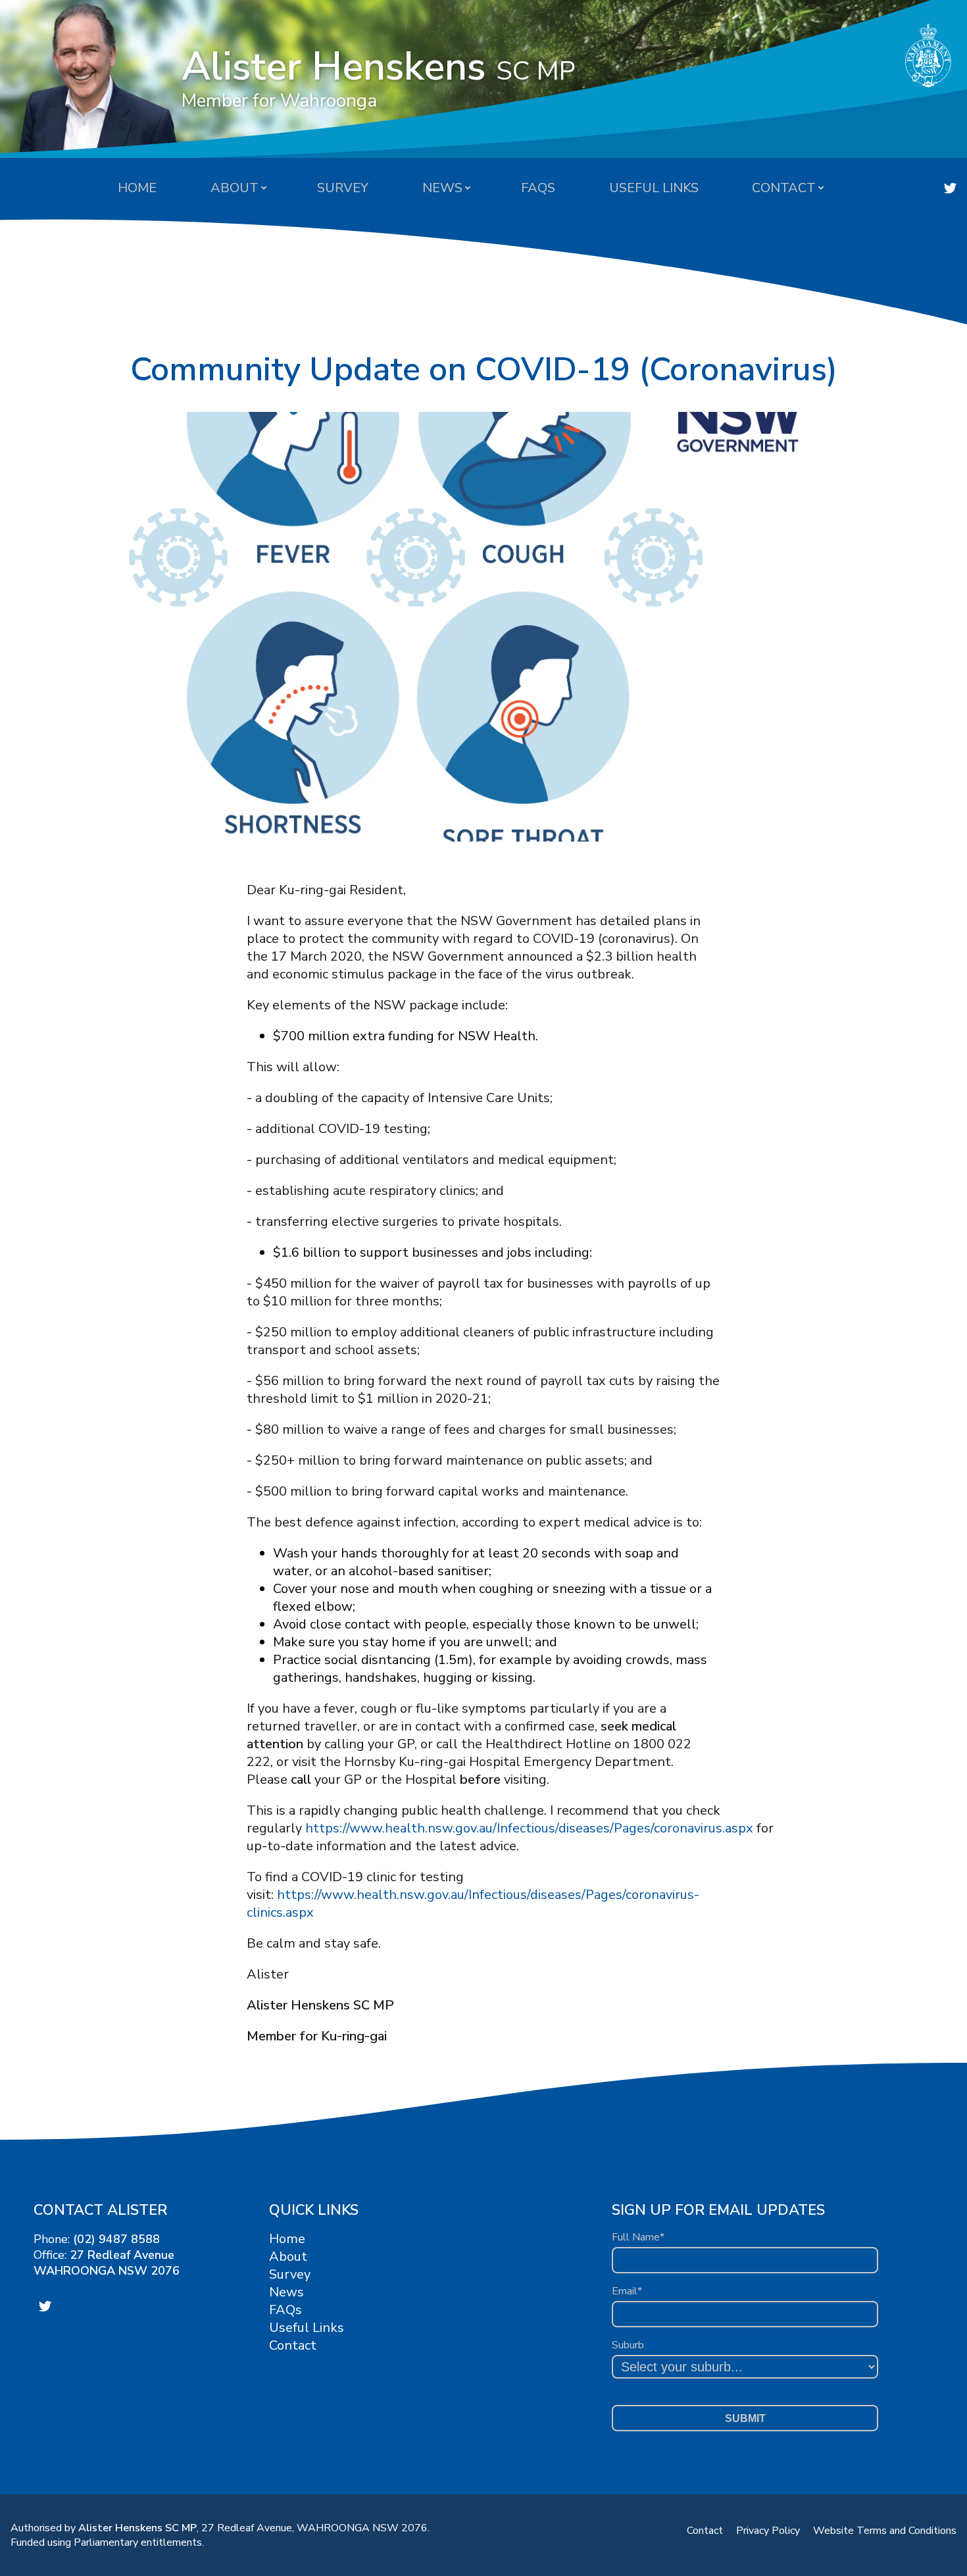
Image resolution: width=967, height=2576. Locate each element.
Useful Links (654, 188)
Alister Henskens (379, 76)
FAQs (538, 188)
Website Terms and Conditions (885, 2531)
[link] (950, 188)
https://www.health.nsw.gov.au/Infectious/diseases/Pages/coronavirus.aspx (529, 1828)
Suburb (628, 2345)
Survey (343, 188)
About (235, 188)
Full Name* (638, 2237)
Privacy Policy (768, 2531)
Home (137, 188)
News (442, 188)
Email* (627, 2291)
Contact (784, 188)
